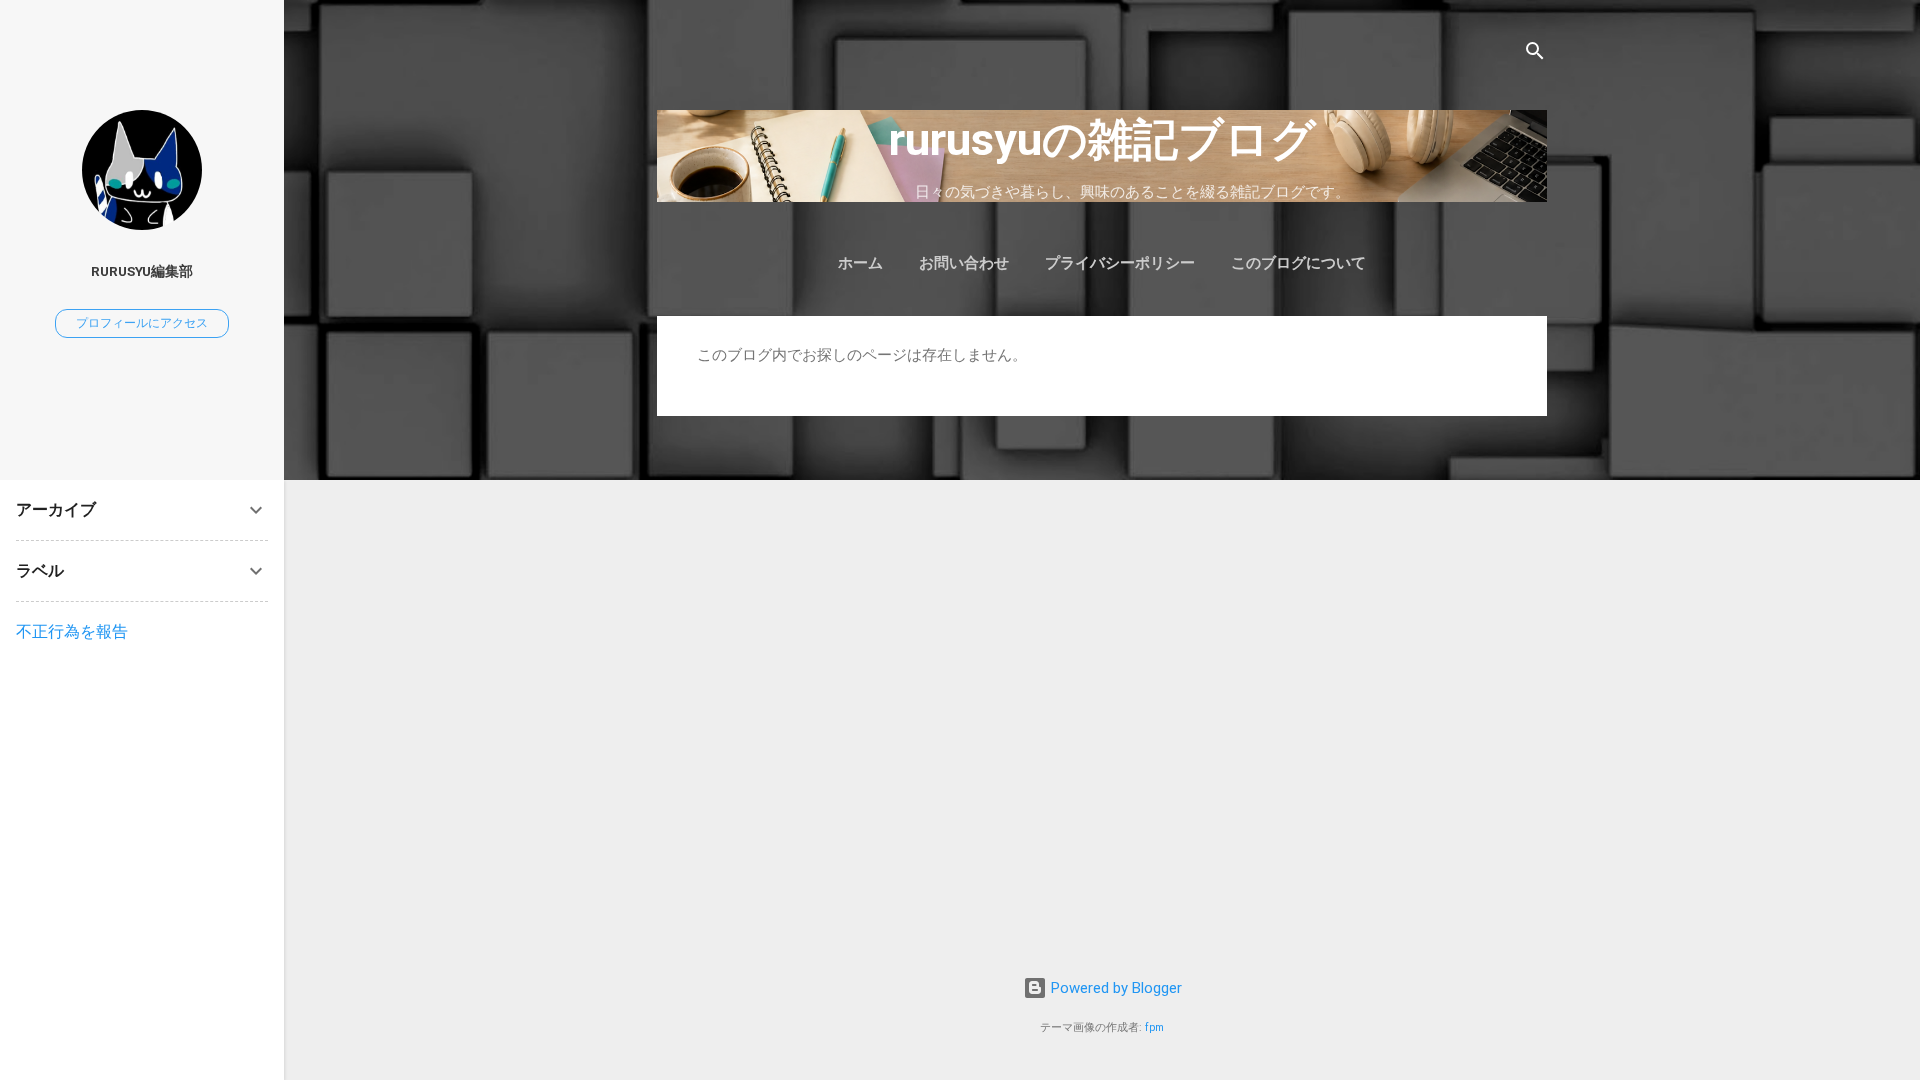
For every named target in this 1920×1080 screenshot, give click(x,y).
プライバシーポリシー (1120, 263)
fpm (1154, 1027)
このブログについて (1298, 263)
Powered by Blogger (1114, 988)
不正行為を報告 (72, 631)
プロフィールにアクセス (142, 323)
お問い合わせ (964, 263)
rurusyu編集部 (142, 271)
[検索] (1535, 54)
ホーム (860, 263)
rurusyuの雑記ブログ (1102, 139)
